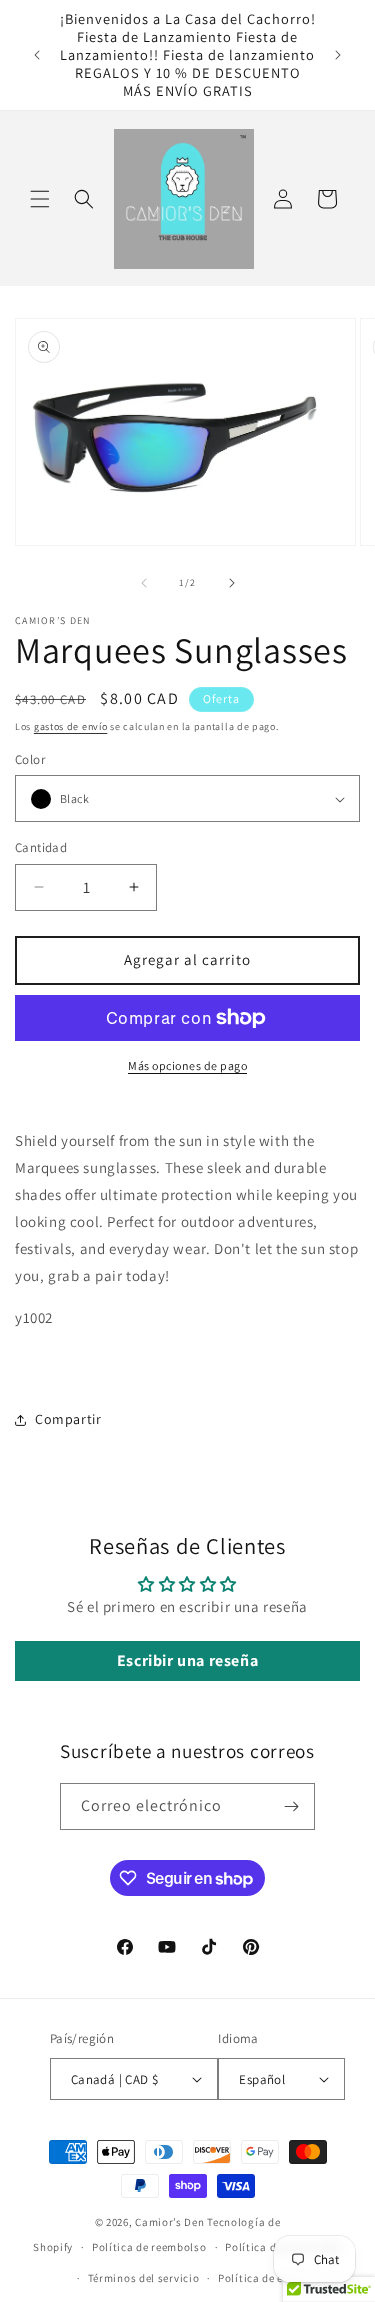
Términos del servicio (144, 2278)
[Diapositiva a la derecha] (232, 583)
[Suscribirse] (292, 1806)
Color (30, 759)
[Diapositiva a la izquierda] (144, 583)
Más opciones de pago (187, 1065)
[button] (40, 199)
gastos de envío (71, 726)
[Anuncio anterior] (37, 55)
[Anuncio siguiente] (338, 55)
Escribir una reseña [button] (187, 1660)
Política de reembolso (149, 2247)
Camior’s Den (169, 2222)
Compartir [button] (68, 1419)
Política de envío (262, 2278)
